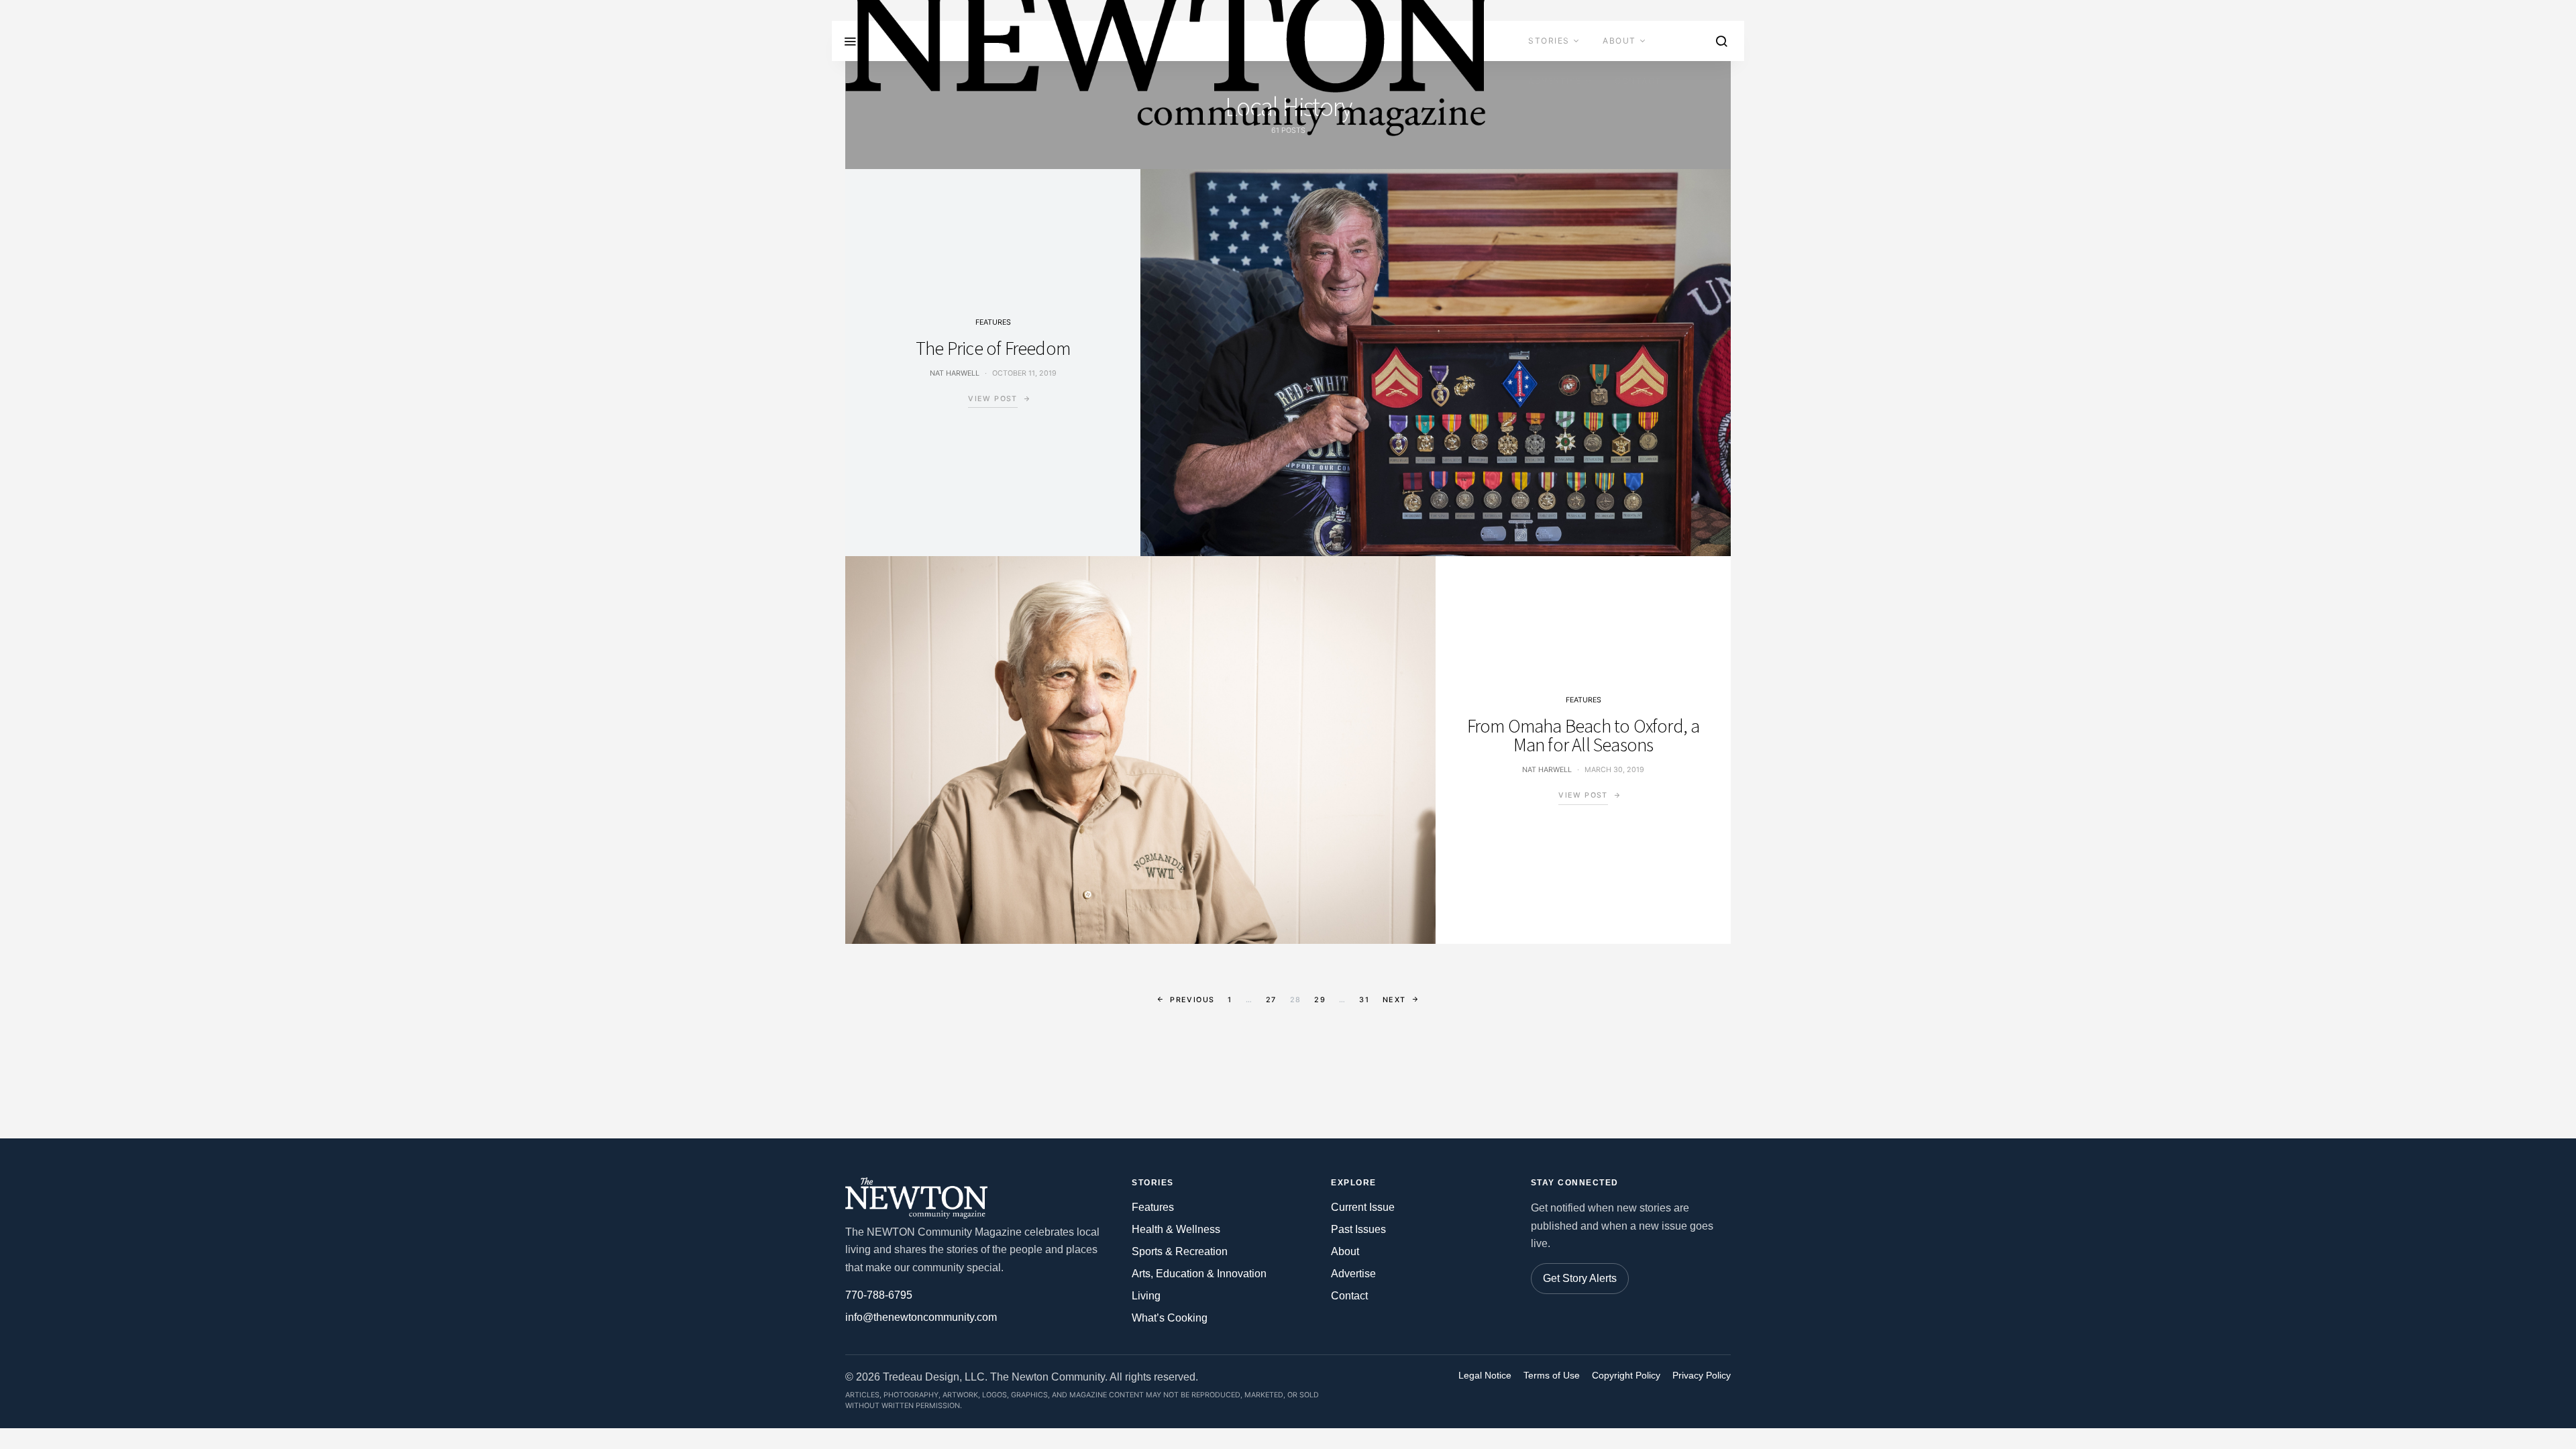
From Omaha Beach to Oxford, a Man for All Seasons (1584, 735)
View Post (992, 399)
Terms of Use (1552, 1376)
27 (1271, 1000)
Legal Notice (1485, 1376)
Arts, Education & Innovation (1199, 1274)
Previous (1192, 1000)
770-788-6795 (879, 1295)
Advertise (1555, 81)
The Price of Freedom (993, 348)
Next (1394, 1000)
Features (993, 322)
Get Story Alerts (1580, 1278)
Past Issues (1358, 1229)
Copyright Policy (1626, 1376)
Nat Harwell (955, 373)
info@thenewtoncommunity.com (921, 1317)
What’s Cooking (1170, 1318)
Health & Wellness (1176, 1229)
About (1619, 41)
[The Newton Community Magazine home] (922, 1198)
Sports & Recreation (1180, 1251)
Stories (1549, 41)
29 (1320, 1000)
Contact (1638, 81)
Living (1146, 1296)
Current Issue (1363, 1207)
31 (1364, 1000)
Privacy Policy (1702, 1376)
